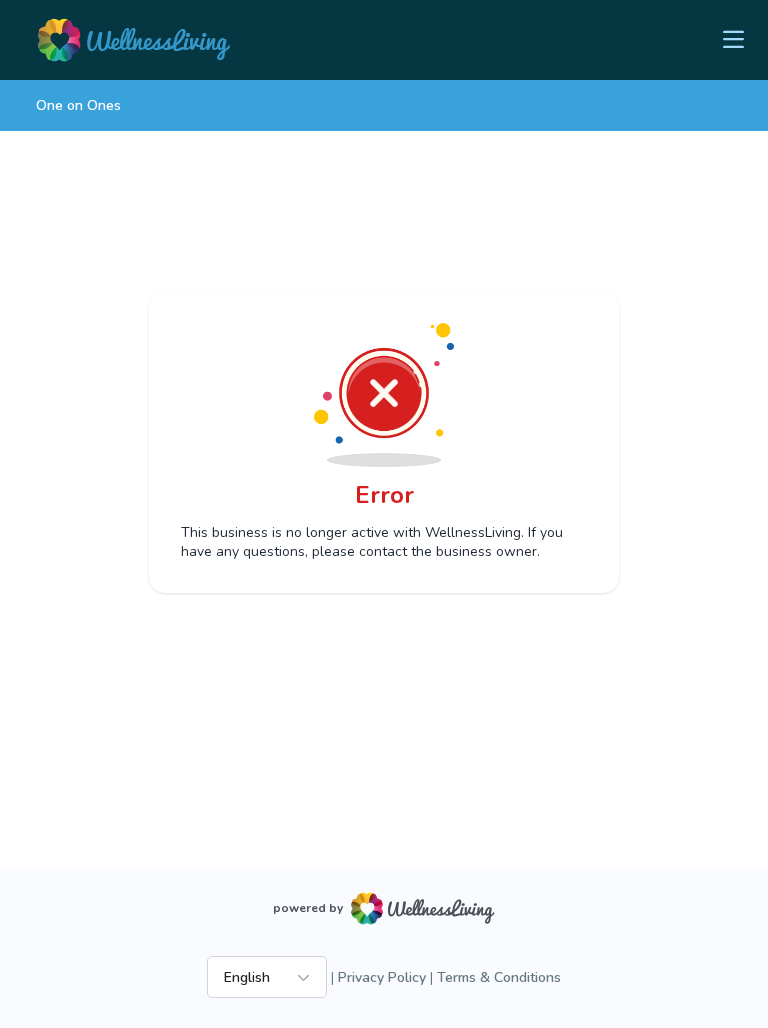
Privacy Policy (382, 977)
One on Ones (78, 105)
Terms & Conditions (499, 977)
